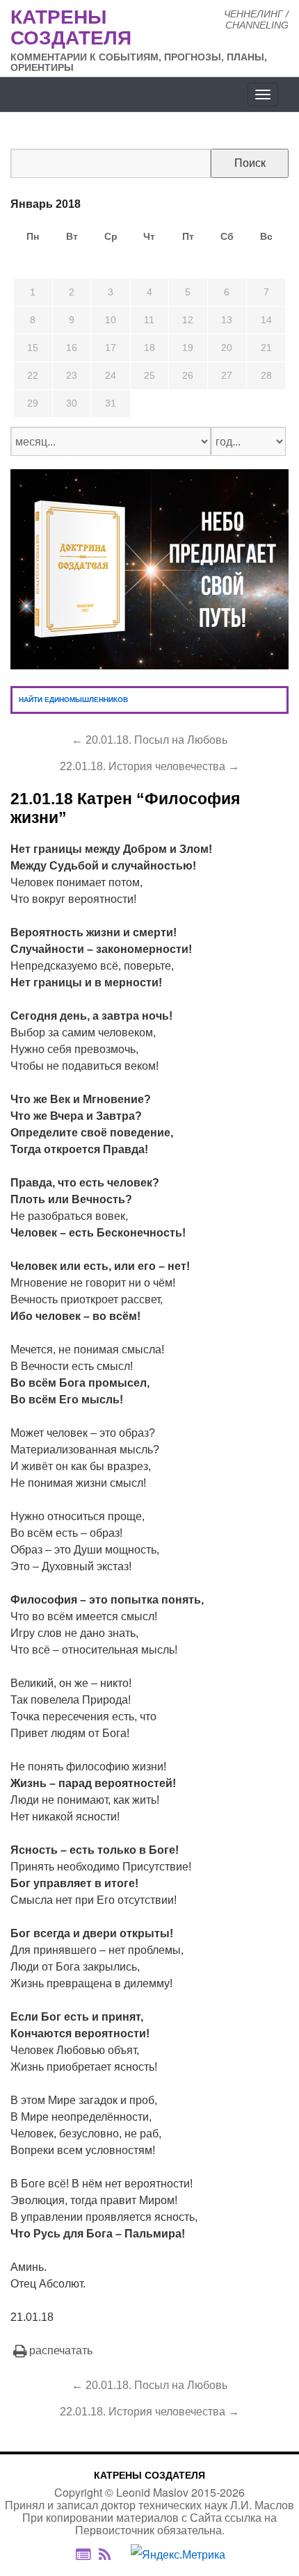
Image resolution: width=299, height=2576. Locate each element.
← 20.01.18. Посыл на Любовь (149, 740)
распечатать (61, 2350)
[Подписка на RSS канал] (112, 2554)
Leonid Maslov (152, 2492)
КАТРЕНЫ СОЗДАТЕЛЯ (149, 2475)
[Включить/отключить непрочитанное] (83, 2554)
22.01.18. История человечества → (149, 766)
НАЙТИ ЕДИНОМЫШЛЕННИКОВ (73, 700)
